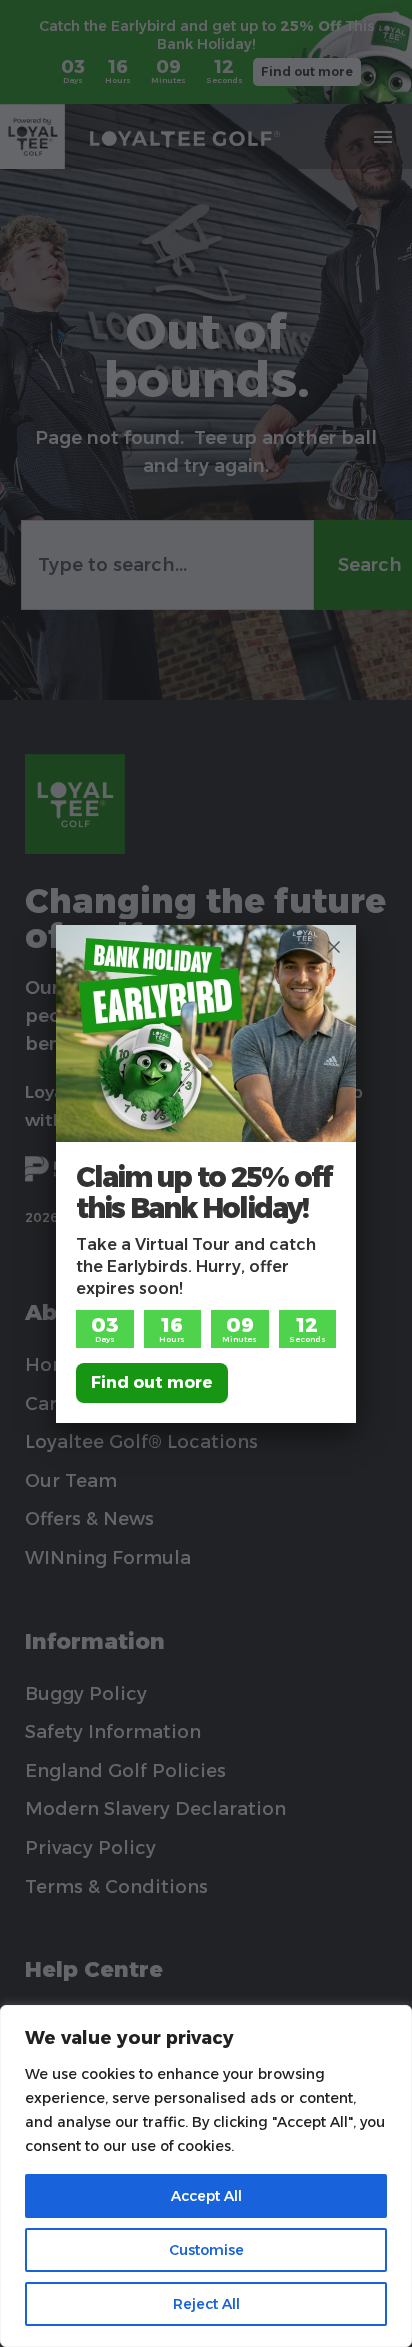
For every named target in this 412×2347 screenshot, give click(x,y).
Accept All (206, 2196)
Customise (206, 2250)
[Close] (334, 947)
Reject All (206, 2304)
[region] (206, 2176)
